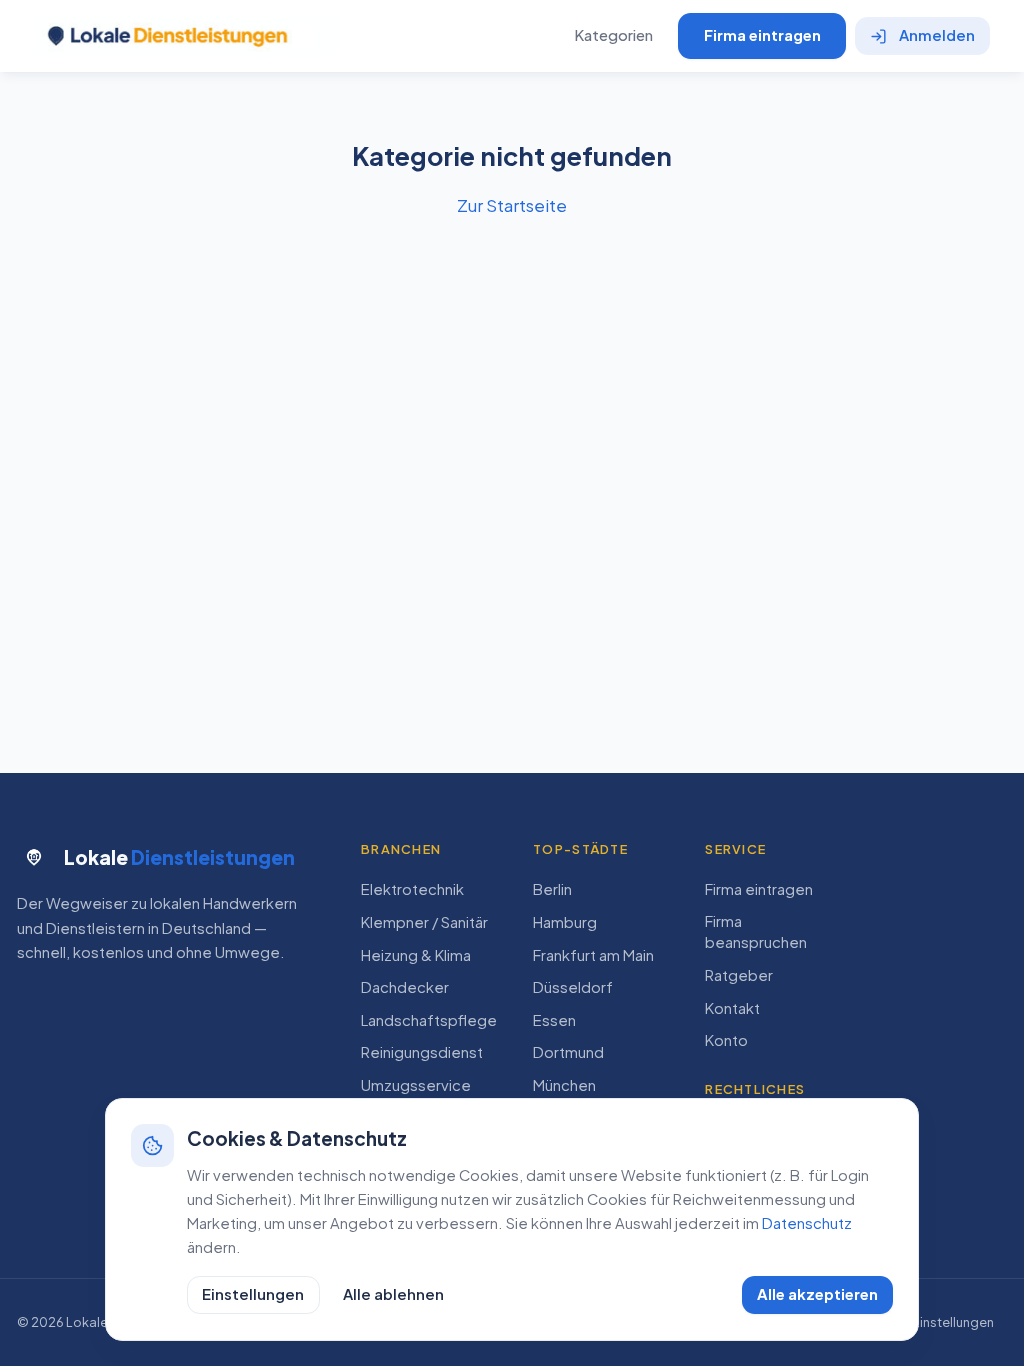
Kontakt (732, 1008)
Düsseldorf (573, 987)
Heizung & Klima (416, 955)
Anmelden (937, 35)
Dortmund (568, 1052)
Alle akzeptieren (817, 1294)
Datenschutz (807, 1223)
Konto (726, 1040)
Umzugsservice (416, 1085)
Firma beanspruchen (756, 931)
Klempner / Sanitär (424, 922)
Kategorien (613, 35)
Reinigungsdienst (422, 1052)
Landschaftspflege (429, 1020)
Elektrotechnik (412, 889)
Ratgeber (739, 975)
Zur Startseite (512, 205)
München (564, 1085)
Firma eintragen (762, 35)
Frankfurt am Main (593, 955)
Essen (554, 1020)
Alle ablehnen (393, 1294)
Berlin (552, 889)
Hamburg (565, 922)
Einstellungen (253, 1294)
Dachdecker (405, 987)
